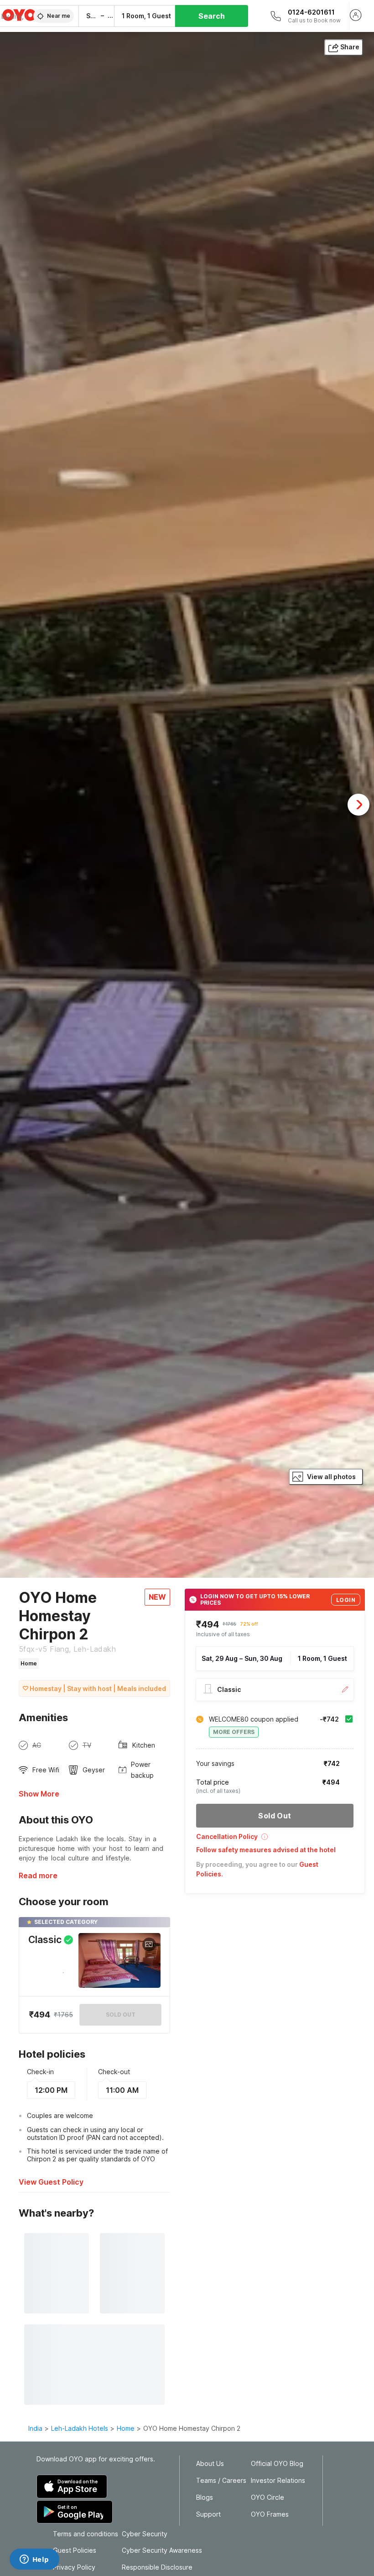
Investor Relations (278, 2481)
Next (358, 805)
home (126, 2428)
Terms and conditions (86, 2534)
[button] (275, 1840)
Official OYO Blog (277, 2464)
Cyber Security (145, 2534)
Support (208, 2514)
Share (350, 47)
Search (212, 16)
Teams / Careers (221, 2481)
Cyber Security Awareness (162, 2550)
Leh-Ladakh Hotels (80, 2428)
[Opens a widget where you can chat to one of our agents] (34, 2560)
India (35, 2428)
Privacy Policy (74, 2567)
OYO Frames (270, 2514)
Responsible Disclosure (157, 2567)
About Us (210, 2464)
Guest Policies (75, 2550)
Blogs (205, 2497)
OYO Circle (268, 2497)
